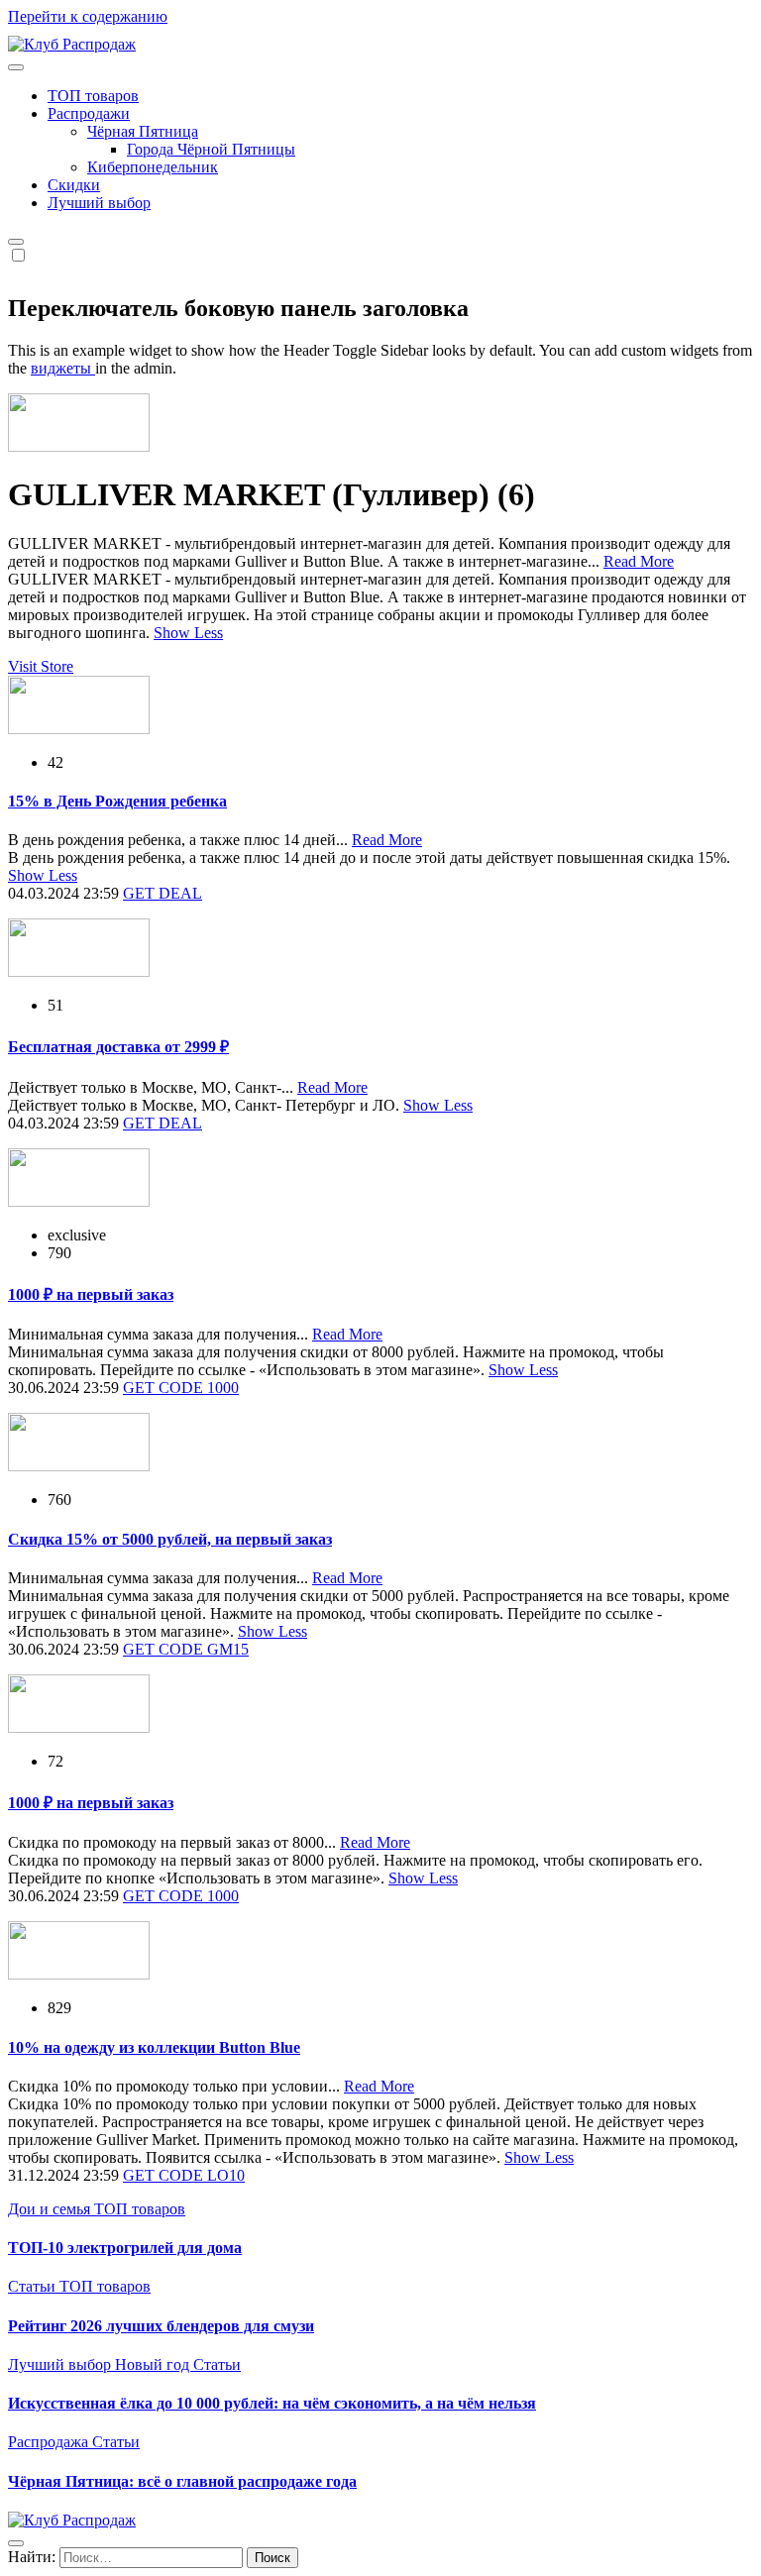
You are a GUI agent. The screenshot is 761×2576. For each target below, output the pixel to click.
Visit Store (41, 666)
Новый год (154, 2364)
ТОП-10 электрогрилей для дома (125, 2248)
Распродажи (89, 113)
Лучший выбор (99, 203)
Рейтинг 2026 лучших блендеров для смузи (161, 2326)
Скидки (74, 185)
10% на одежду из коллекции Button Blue (154, 2047)
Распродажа (50, 2442)
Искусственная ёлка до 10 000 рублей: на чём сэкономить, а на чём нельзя (272, 2403)
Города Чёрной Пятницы (211, 149)
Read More (639, 561)
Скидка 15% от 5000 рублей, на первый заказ (170, 1539)
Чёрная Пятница (143, 131)
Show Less (188, 633)
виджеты (63, 368)
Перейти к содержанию (88, 16)
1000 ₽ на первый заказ (91, 1294)
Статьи (34, 2286)
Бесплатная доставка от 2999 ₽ (118, 1047)
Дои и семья (51, 2209)
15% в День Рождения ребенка (117, 801)
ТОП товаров (93, 96)
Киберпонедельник (153, 167)
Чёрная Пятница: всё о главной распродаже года (182, 2481)
